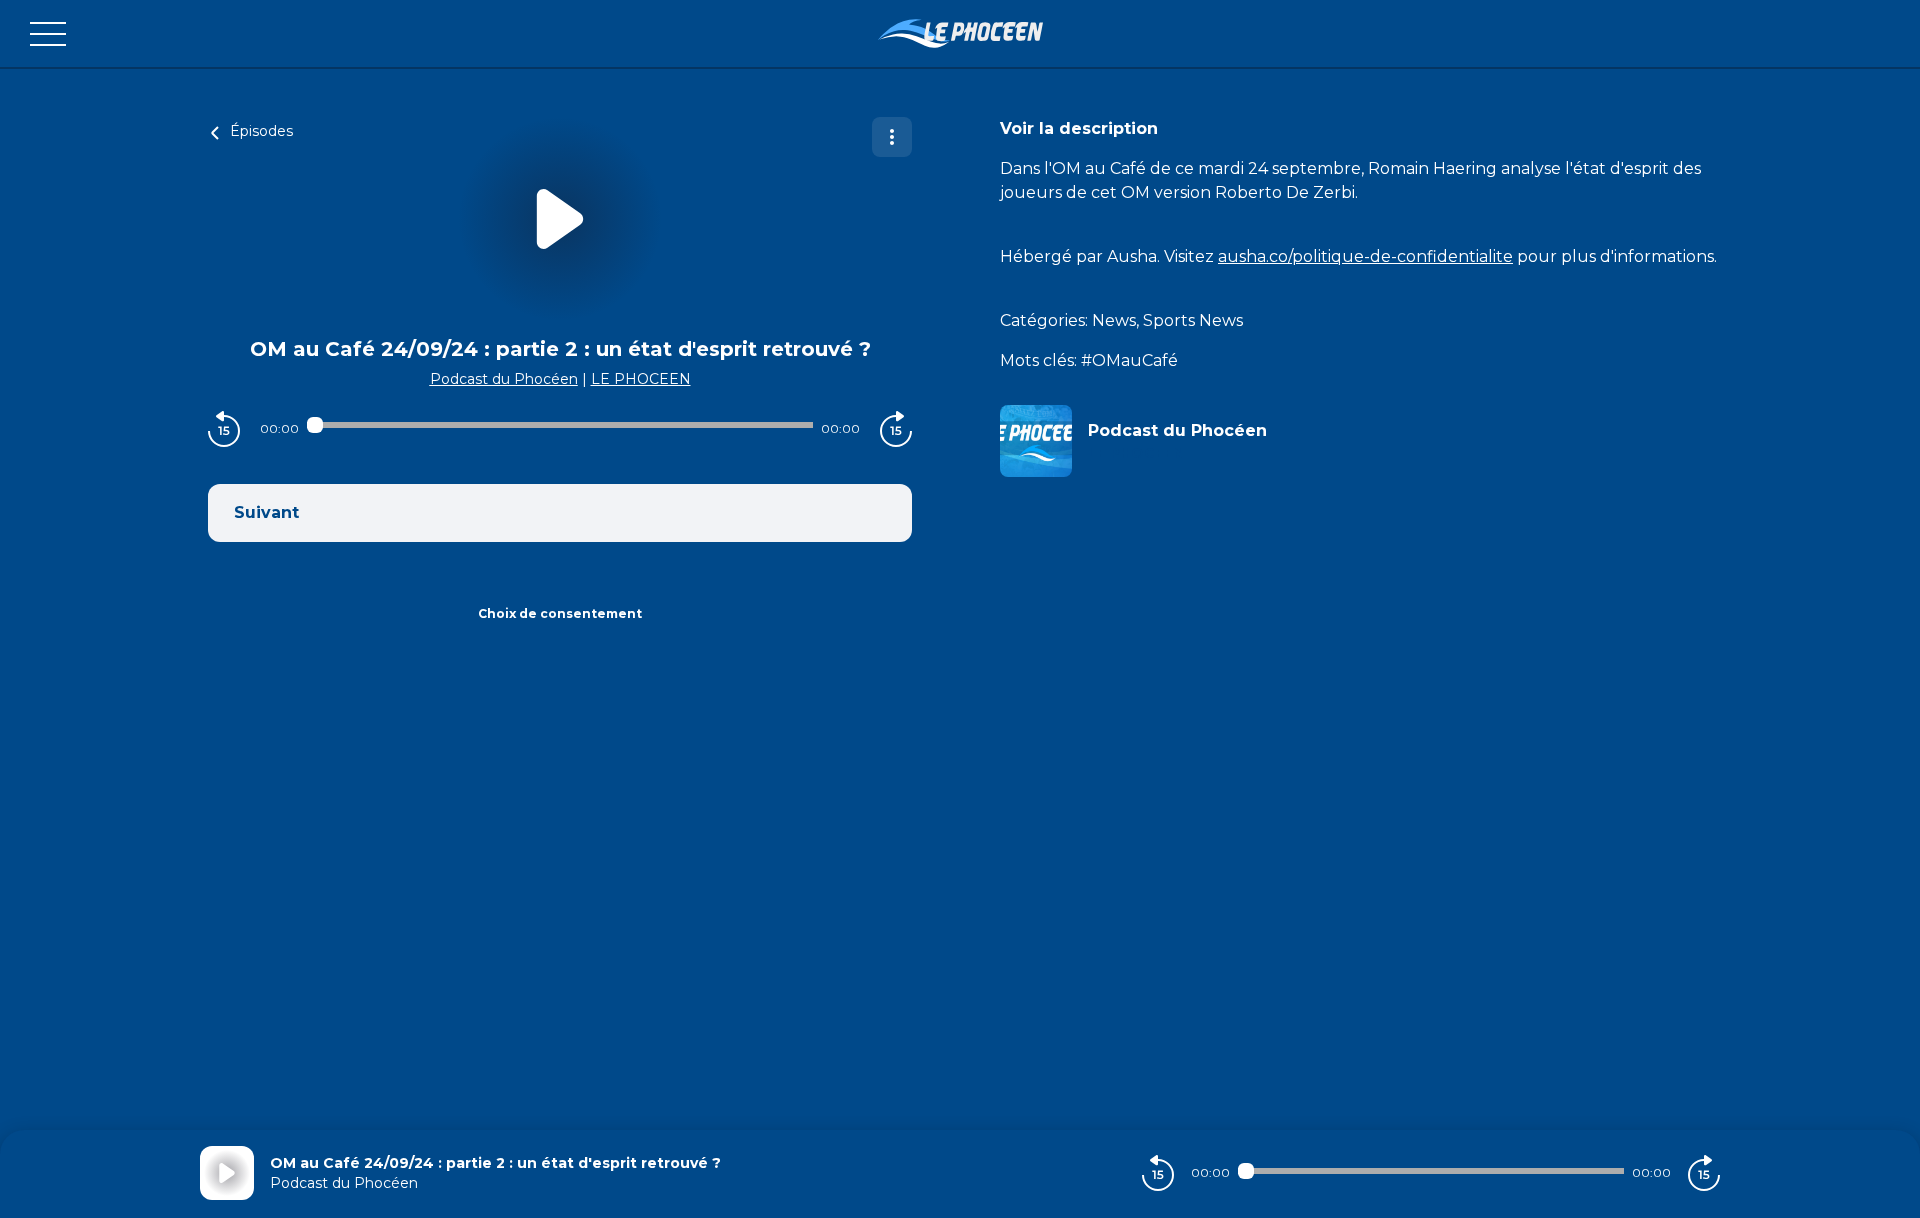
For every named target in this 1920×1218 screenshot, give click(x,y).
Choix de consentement (560, 613)
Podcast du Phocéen (504, 379)
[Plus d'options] (892, 137)
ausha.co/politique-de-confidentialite (1365, 256)
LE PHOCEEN (641, 379)
